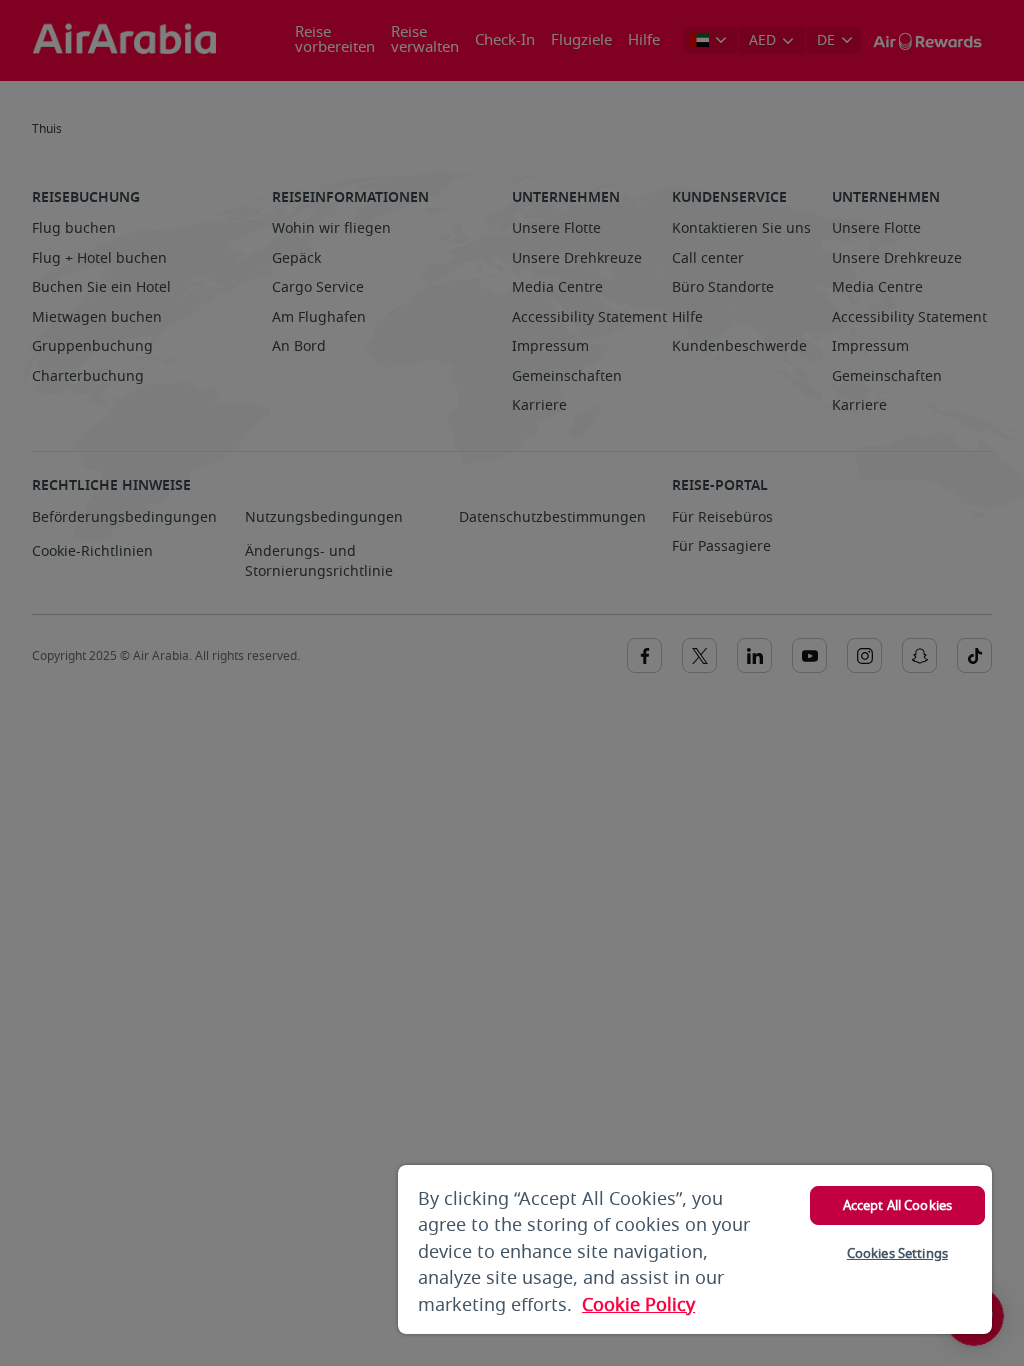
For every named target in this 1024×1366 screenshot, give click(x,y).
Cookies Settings (897, 1253)
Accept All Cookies (897, 1205)
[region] (695, 1249)
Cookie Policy (638, 1305)
